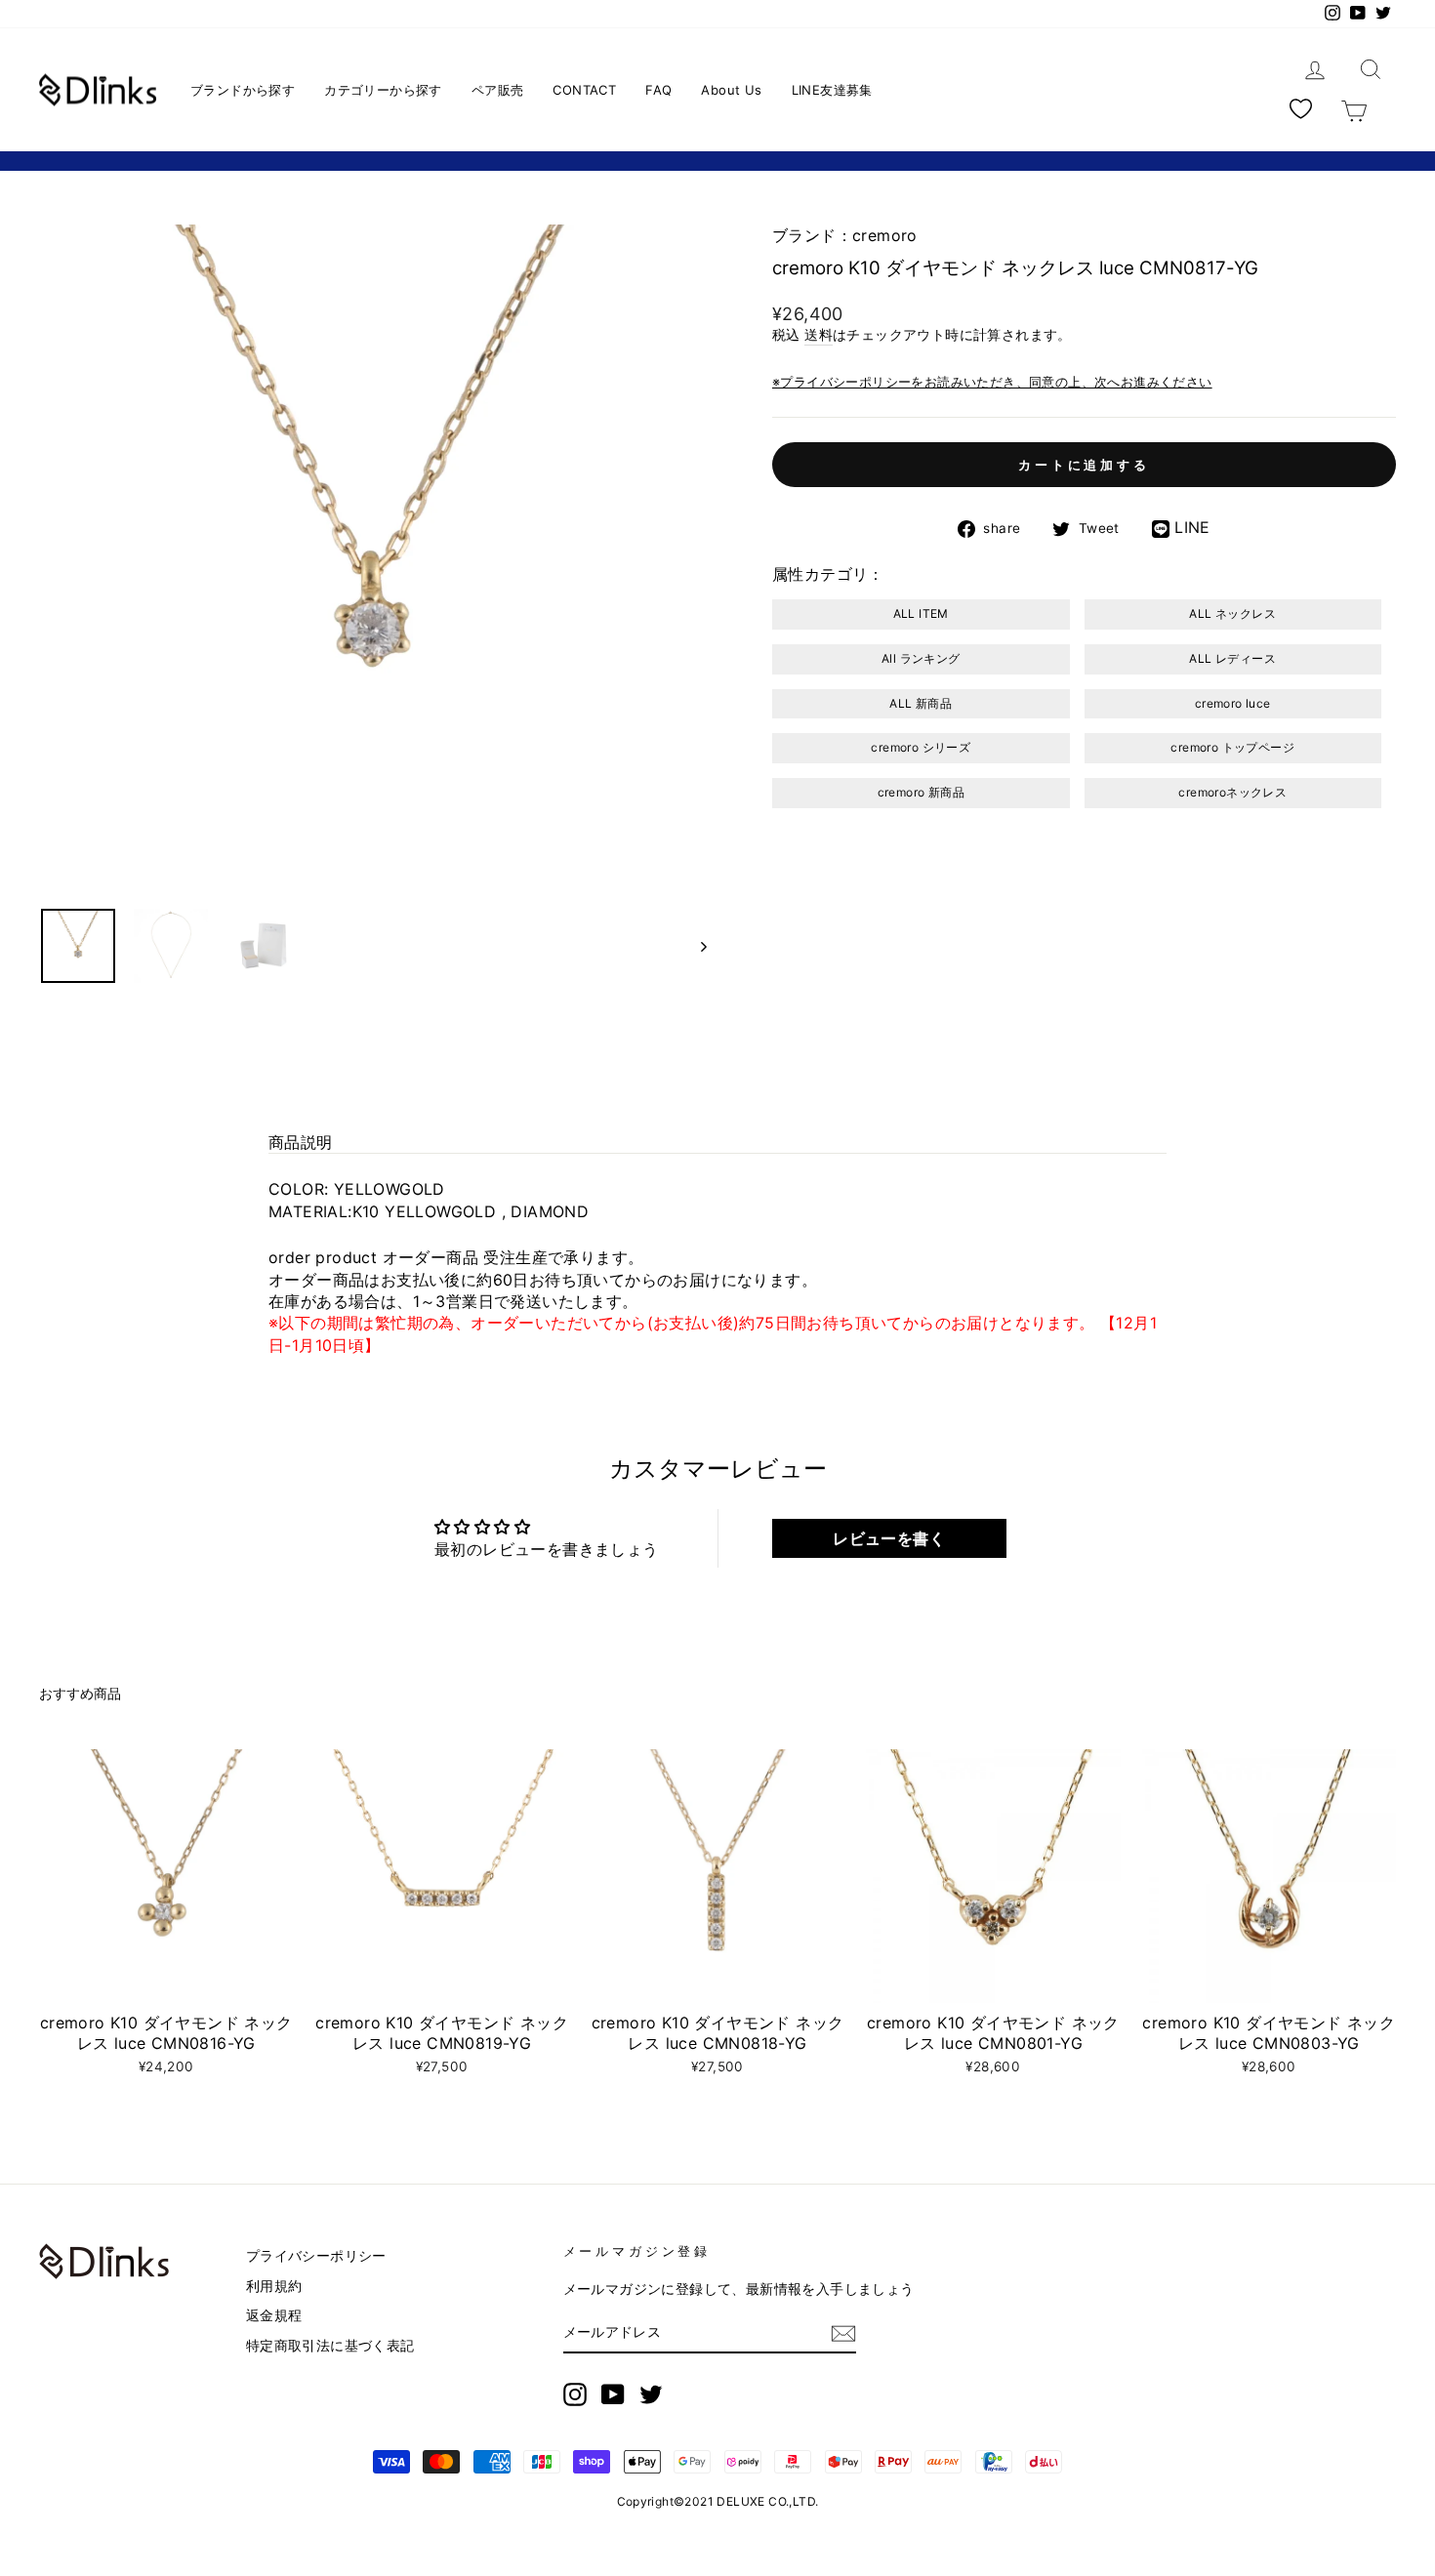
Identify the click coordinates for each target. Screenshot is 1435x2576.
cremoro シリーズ (921, 747)
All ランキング (921, 658)
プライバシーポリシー (316, 2256)
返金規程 (274, 2315)
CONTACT (584, 90)
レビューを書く (889, 1538)
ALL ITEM (921, 613)
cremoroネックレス (1232, 792)
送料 (819, 335)
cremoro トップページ (1232, 747)
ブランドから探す (243, 90)
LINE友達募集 (832, 90)
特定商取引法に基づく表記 (330, 2346)
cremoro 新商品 (921, 792)
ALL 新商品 (921, 703)
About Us (731, 90)
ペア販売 (498, 90)
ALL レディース (1232, 658)
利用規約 (274, 2286)
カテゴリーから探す (383, 90)
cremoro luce (1233, 703)
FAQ (658, 90)
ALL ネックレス (1232, 613)
